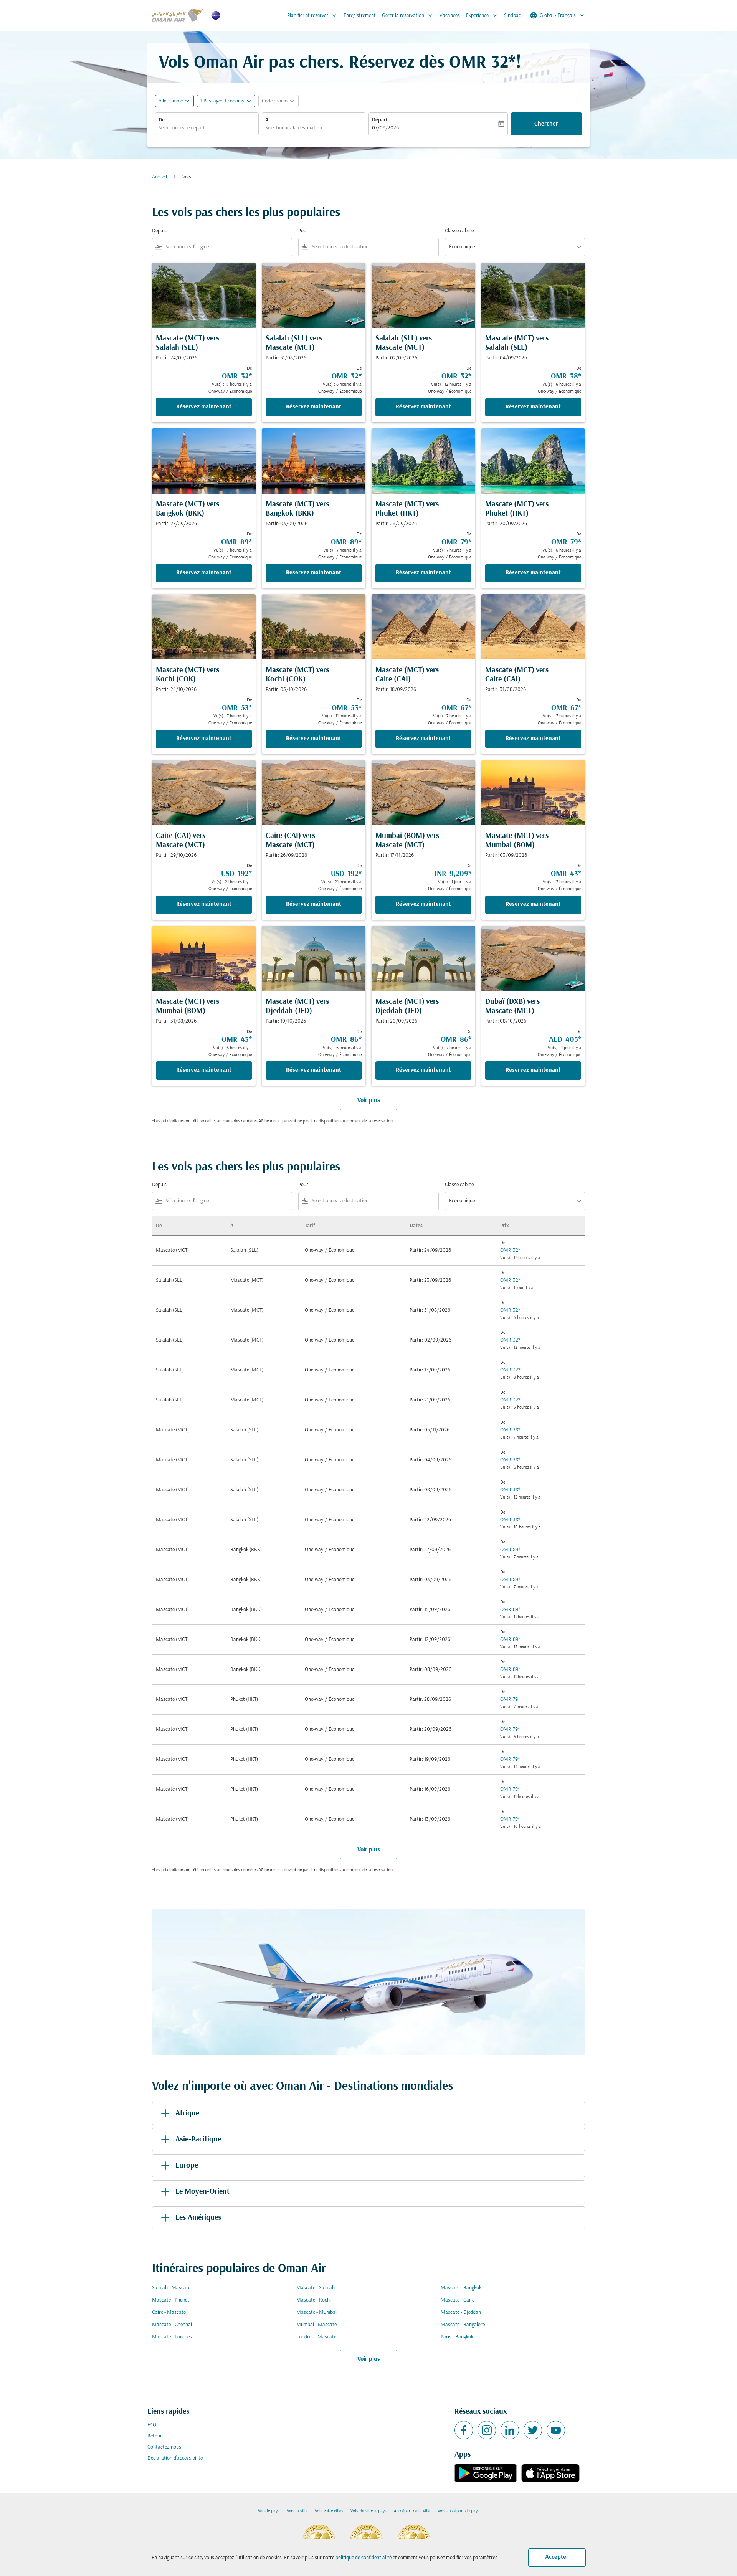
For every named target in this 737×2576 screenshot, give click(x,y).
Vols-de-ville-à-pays (368, 2511)
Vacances (450, 16)
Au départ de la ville (412, 2511)
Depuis (159, 231)
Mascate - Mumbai (316, 2312)
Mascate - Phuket (171, 2300)
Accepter (557, 2557)
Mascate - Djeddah (461, 2312)
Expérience (482, 15)
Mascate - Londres (172, 2337)
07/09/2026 (385, 128)
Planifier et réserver (313, 15)
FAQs (153, 2425)
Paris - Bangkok (457, 2337)
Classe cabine (459, 231)
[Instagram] (487, 2430)
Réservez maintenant (204, 407)
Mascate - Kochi (314, 2300)
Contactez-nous (164, 2447)
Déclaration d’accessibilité (175, 2458)
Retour (155, 2436)
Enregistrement (360, 16)
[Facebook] (464, 2430)
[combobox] (207, 128)
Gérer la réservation (408, 15)
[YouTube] (556, 2430)
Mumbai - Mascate (316, 2325)
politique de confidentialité (364, 2558)
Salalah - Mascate (171, 2288)
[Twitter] (533, 2430)
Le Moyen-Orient (202, 2192)
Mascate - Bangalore (463, 2325)
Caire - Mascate (169, 2312)
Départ (380, 120)
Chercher (546, 124)
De (162, 120)
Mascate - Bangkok (461, 2288)
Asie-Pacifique (198, 2140)
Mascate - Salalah (316, 2288)
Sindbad (513, 16)
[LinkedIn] (510, 2430)
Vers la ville (297, 2511)
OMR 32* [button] (482, 63)
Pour (303, 231)
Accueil (159, 177)
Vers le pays (269, 2511)
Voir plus (369, 2359)
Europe (187, 2166)
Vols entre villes (329, 2511)
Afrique (187, 2113)
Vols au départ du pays (459, 2511)
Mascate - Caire (458, 2300)
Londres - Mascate (316, 2337)
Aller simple (171, 101)
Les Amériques (198, 2218)
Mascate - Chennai (172, 2325)
